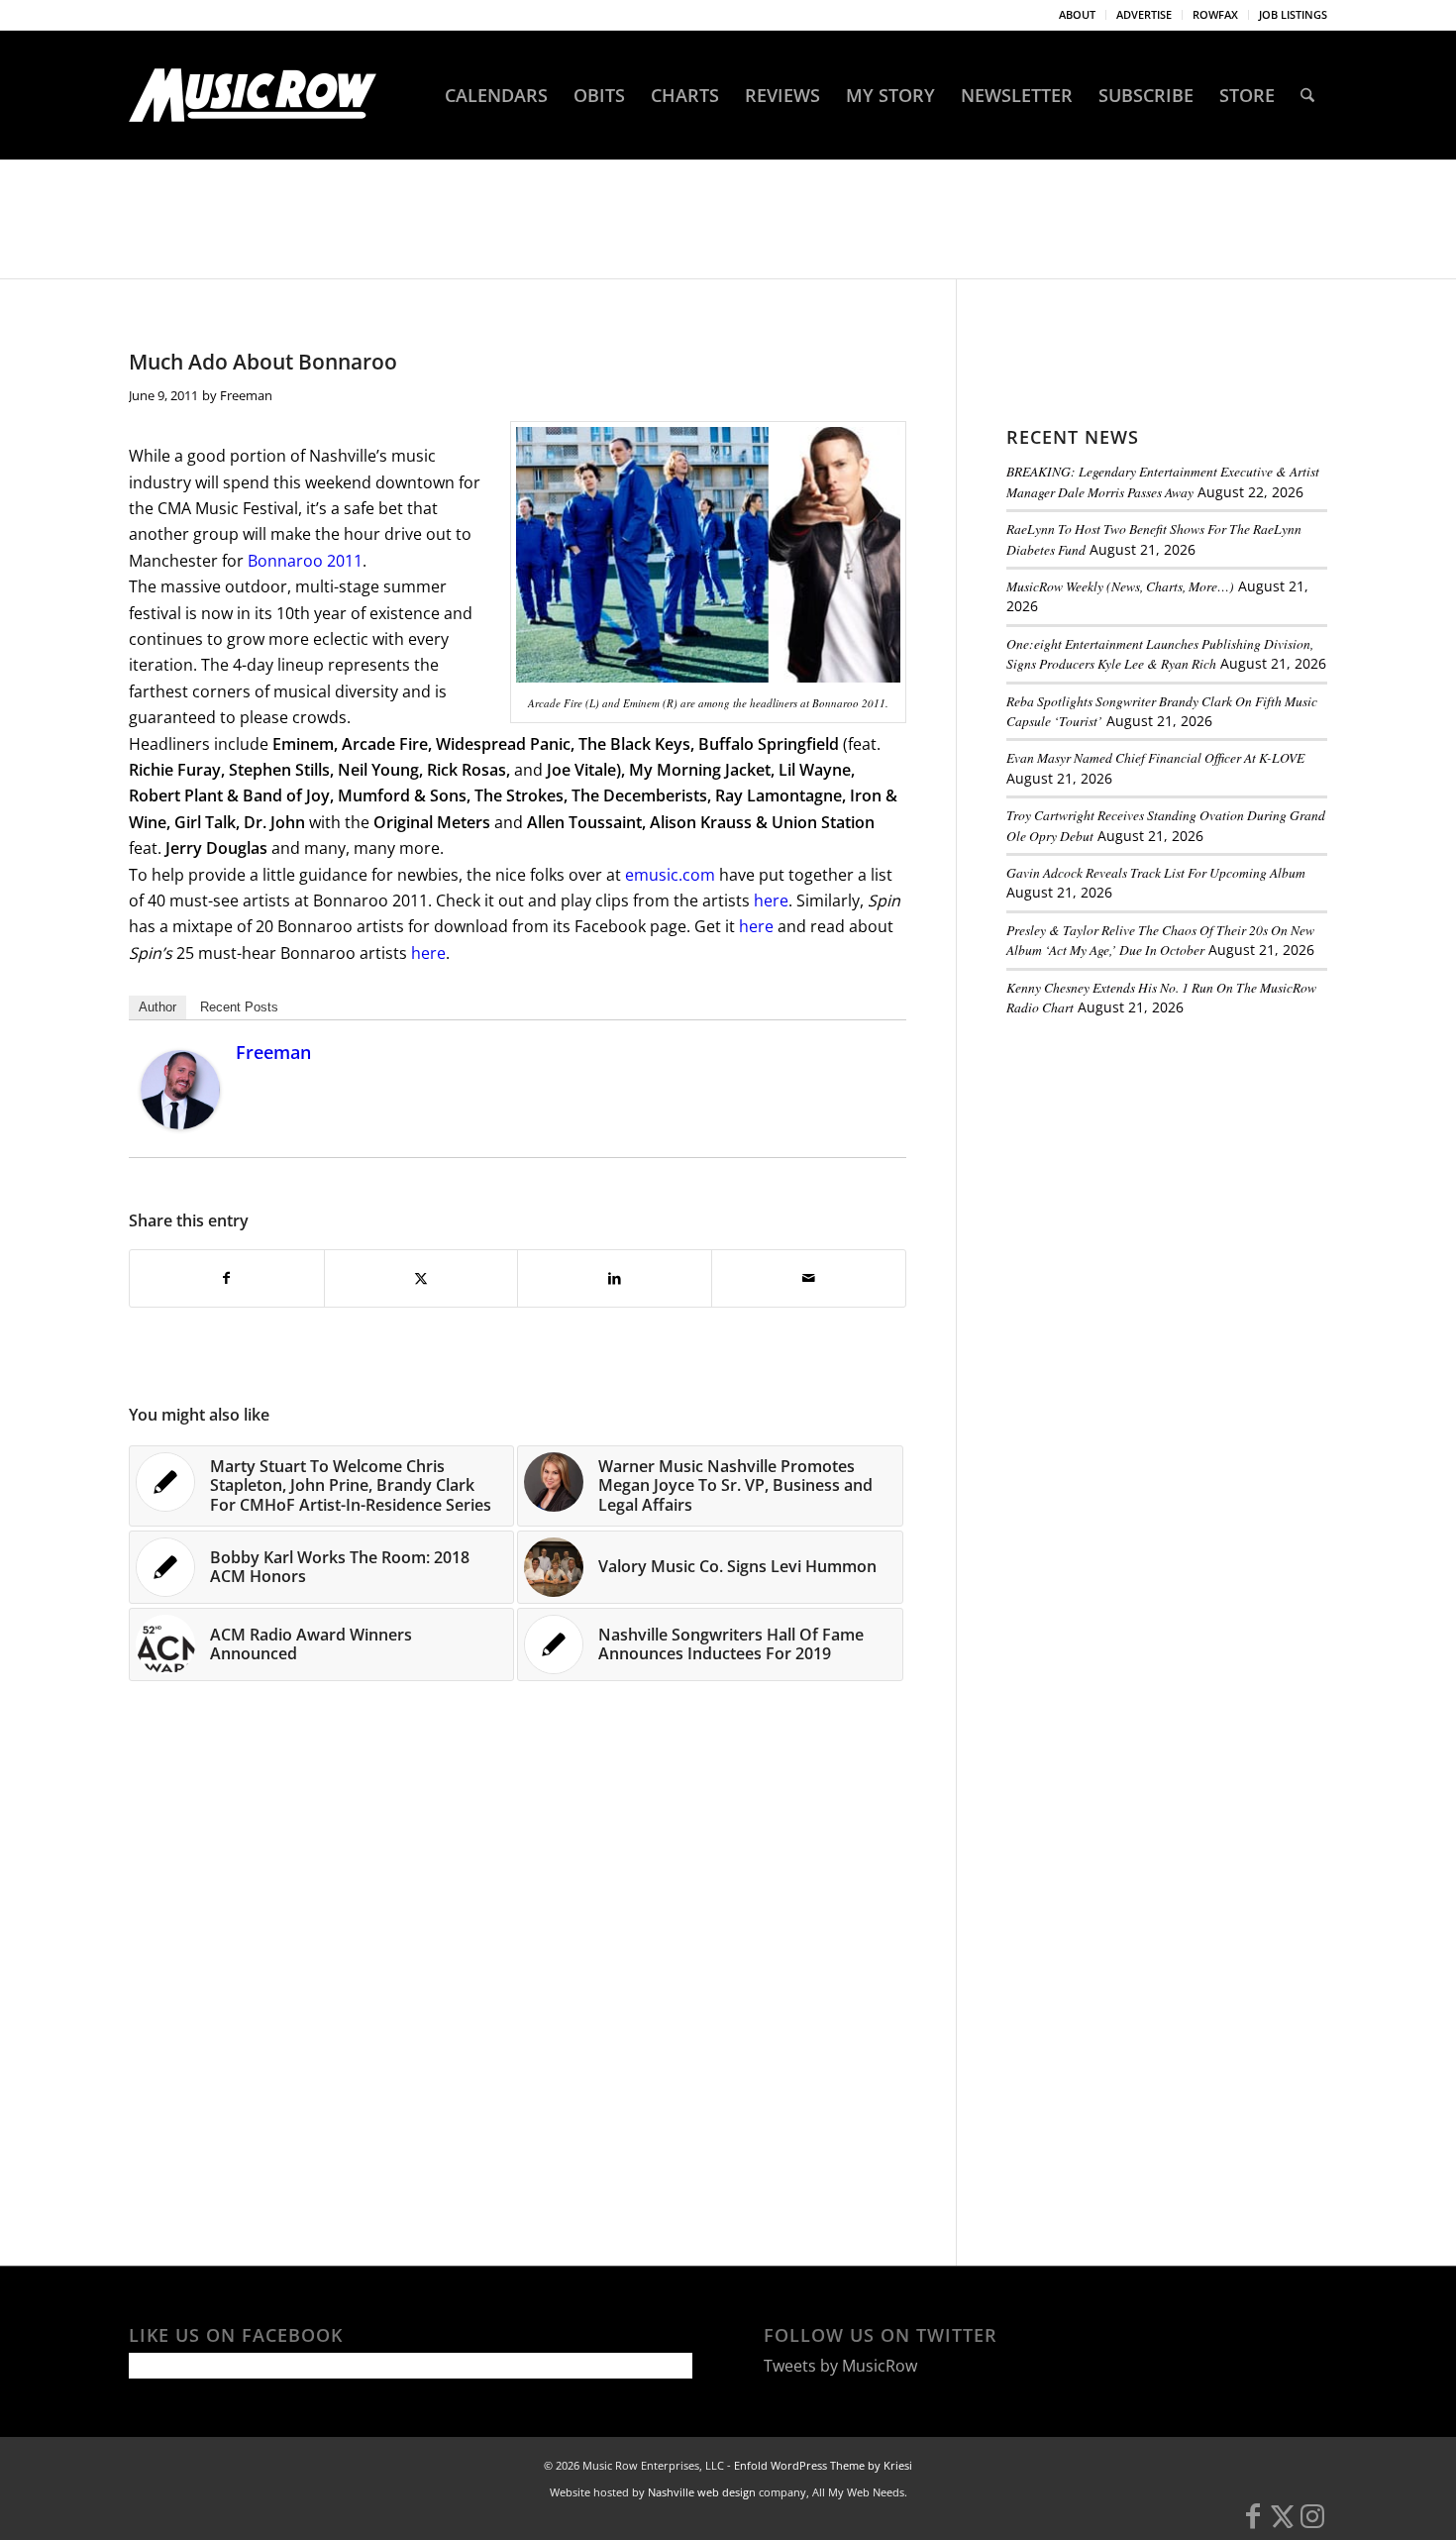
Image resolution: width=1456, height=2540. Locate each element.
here (771, 900)
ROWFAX (1215, 14)
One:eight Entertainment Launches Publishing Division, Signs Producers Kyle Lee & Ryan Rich (1160, 653)
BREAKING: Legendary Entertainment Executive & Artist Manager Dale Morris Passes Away (1163, 481)
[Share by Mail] (809, 1278)
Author (157, 1007)
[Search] (1307, 95)
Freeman (246, 395)
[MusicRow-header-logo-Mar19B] (253, 95)
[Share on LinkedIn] (615, 1278)
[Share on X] (421, 1278)
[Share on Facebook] (227, 1278)
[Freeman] (180, 1123)
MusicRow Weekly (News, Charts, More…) (1120, 586)
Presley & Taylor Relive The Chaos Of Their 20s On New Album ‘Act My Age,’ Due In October (1160, 940)
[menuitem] (1078, 15)
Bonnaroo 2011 (305, 561)
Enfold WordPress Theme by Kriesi (823, 2465)
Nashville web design (702, 2492)
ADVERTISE (1144, 14)
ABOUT (1077, 14)
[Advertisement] (1155, 1168)
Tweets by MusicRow (840, 2366)
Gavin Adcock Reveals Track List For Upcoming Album (1156, 872)
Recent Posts (239, 1007)
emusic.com (670, 875)
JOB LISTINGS (1293, 14)
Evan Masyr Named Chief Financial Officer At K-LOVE (1155, 757)
